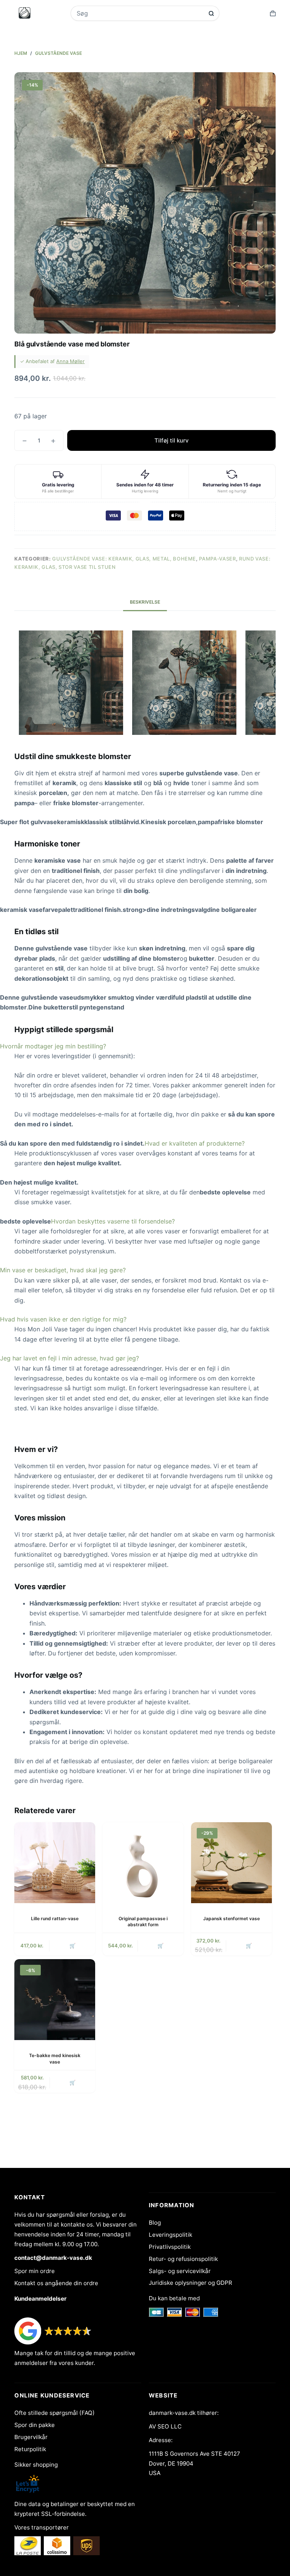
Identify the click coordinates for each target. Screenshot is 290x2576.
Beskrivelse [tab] (145, 602)
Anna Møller (70, 361)
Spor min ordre (35, 2271)
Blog (155, 2223)
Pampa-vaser (217, 559)
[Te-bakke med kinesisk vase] (55, 2000)
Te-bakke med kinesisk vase (55, 2059)
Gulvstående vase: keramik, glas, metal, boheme (124, 559)
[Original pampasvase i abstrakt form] (143, 1863)
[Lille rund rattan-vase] (55, 1863)
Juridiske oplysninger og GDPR (191, 2283)
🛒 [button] (72, 1946)
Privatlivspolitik (170, 2247)
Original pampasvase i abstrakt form (143, 1922)
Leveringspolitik (170, 2235)
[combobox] (140, 13)
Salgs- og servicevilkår (180, 2271)
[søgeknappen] (211, 13)
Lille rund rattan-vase (55, 1918)
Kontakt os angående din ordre (56, 2283)
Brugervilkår (31, 2437)
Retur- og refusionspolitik (183, 2259)
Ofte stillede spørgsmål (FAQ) (55, 2413)
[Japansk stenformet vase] (231, 1863)
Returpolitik (30, 2449)
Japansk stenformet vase (231, 1918)
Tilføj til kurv (172, 440)
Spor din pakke (35, 2425)
